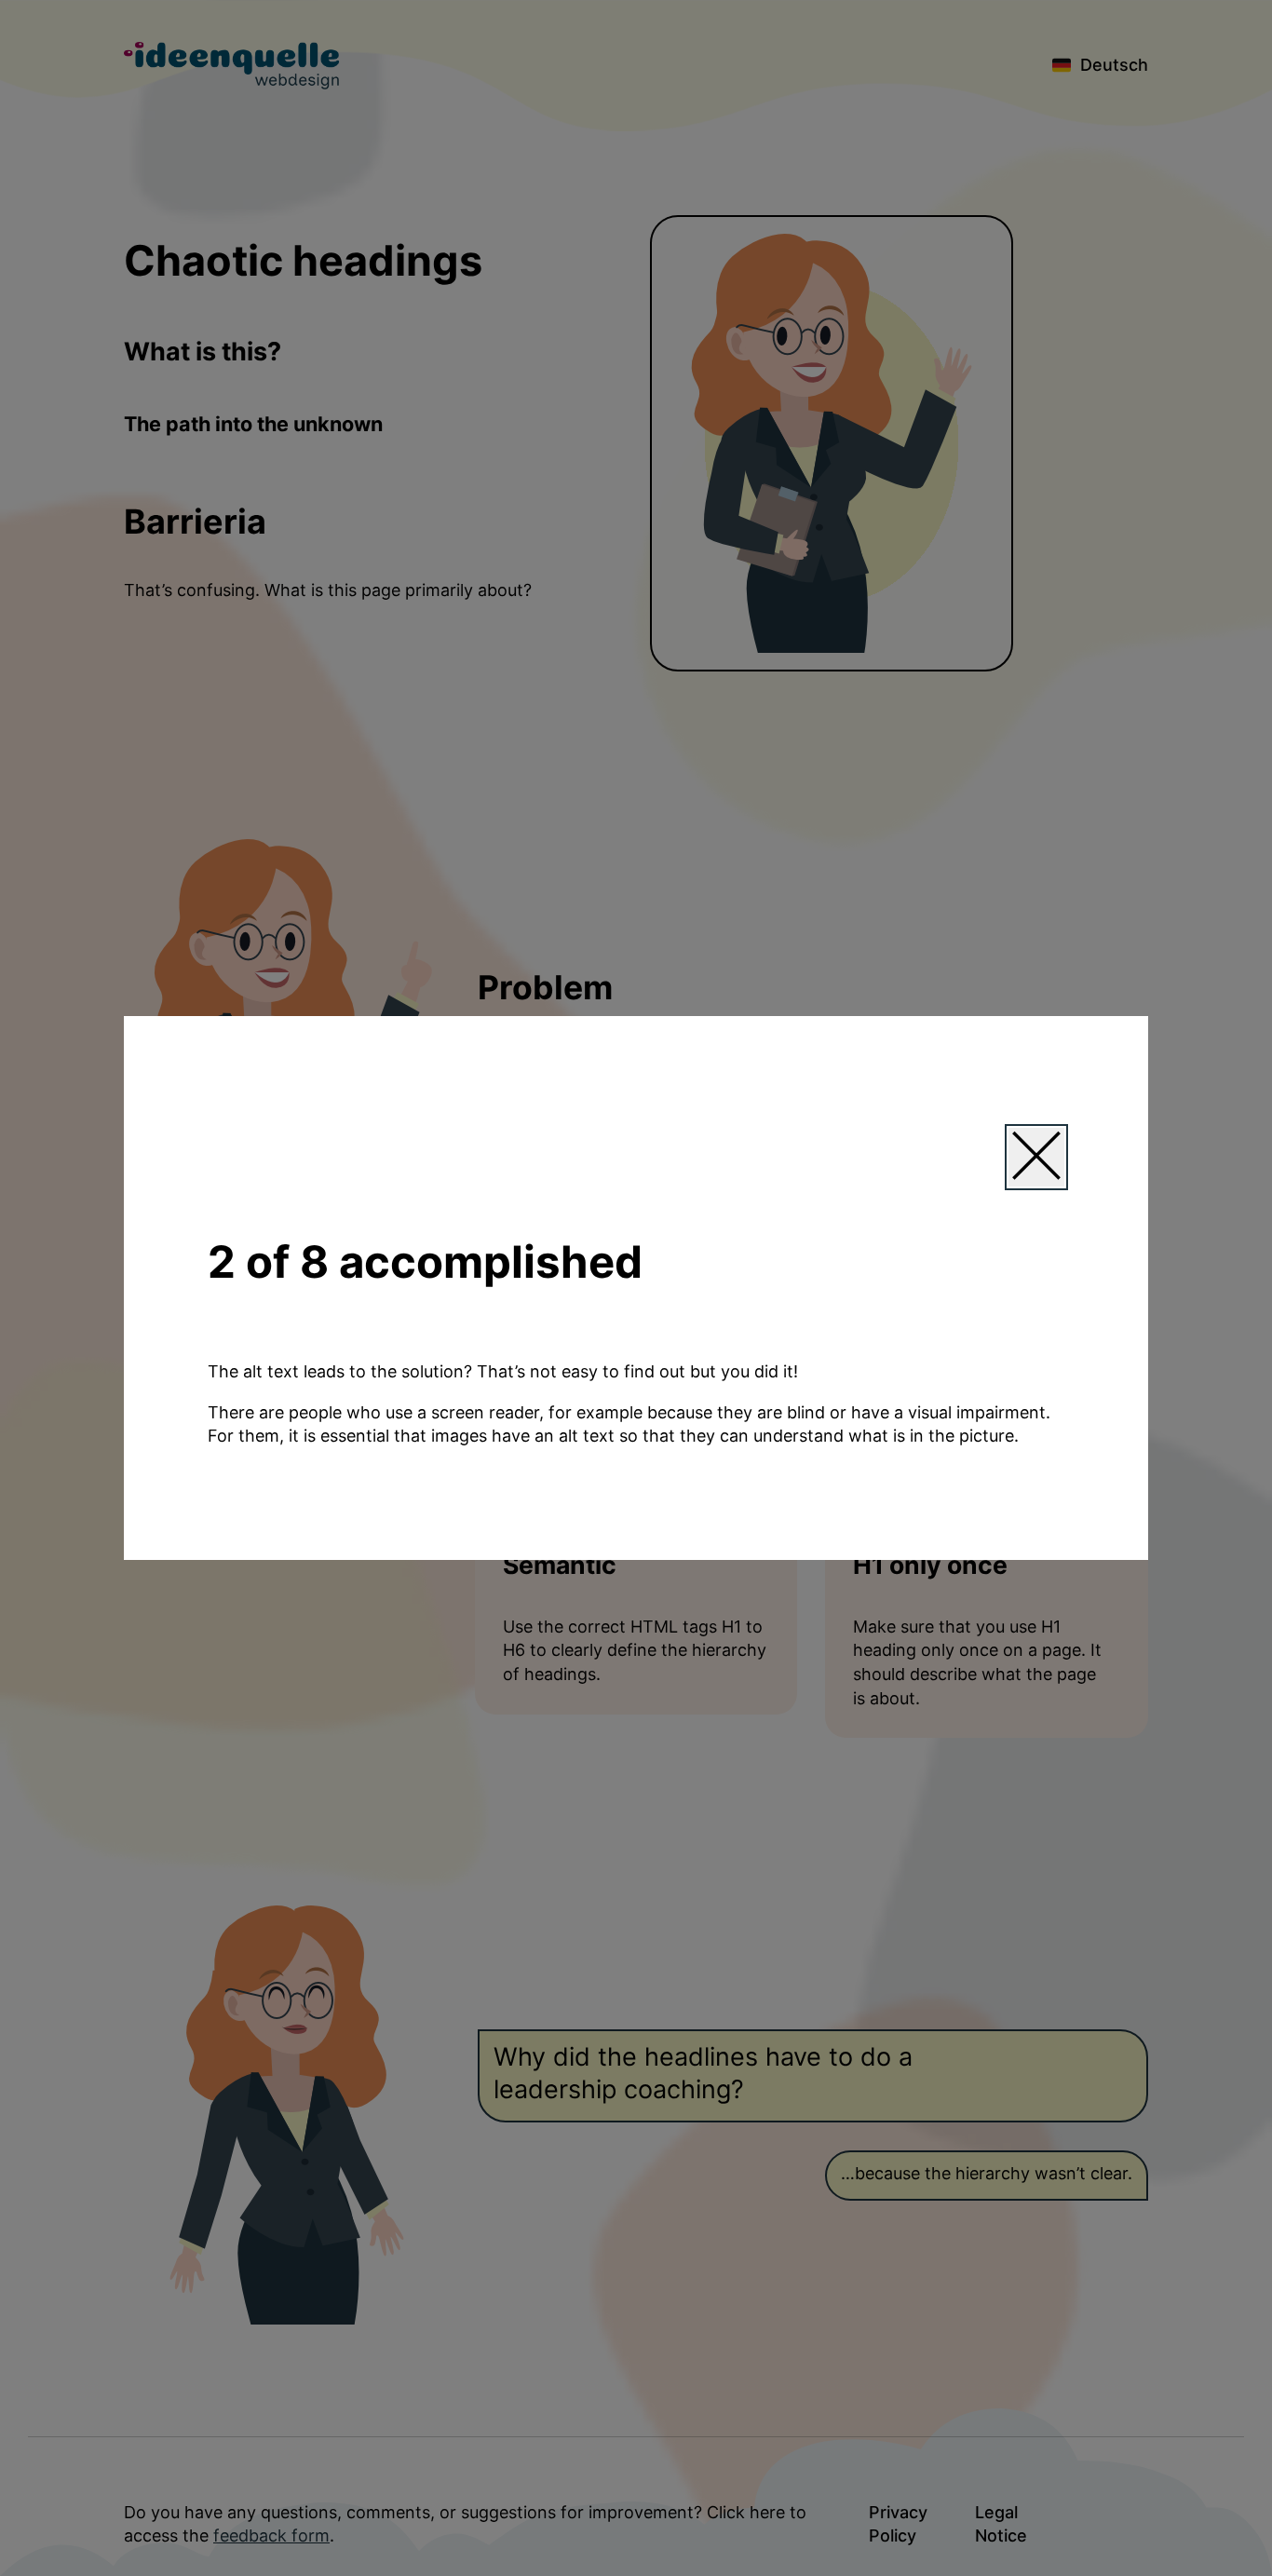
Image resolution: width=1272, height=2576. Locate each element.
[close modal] (1036, 1157)
